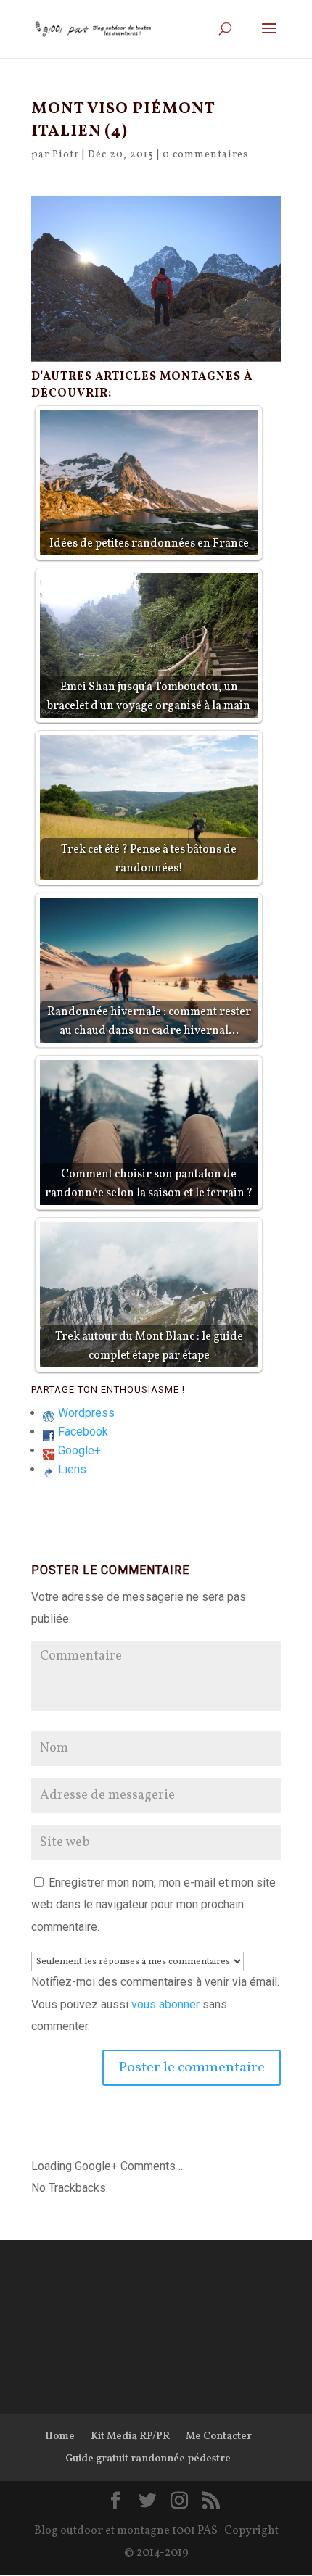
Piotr (66, 155)
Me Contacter (219, 2436)
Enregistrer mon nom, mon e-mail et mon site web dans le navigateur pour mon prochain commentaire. (153, 1905)
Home (60, 2436)
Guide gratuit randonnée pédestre (148, 2459)
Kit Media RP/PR (130, 2436)
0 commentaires (206, 155)
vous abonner (165, 2004)
